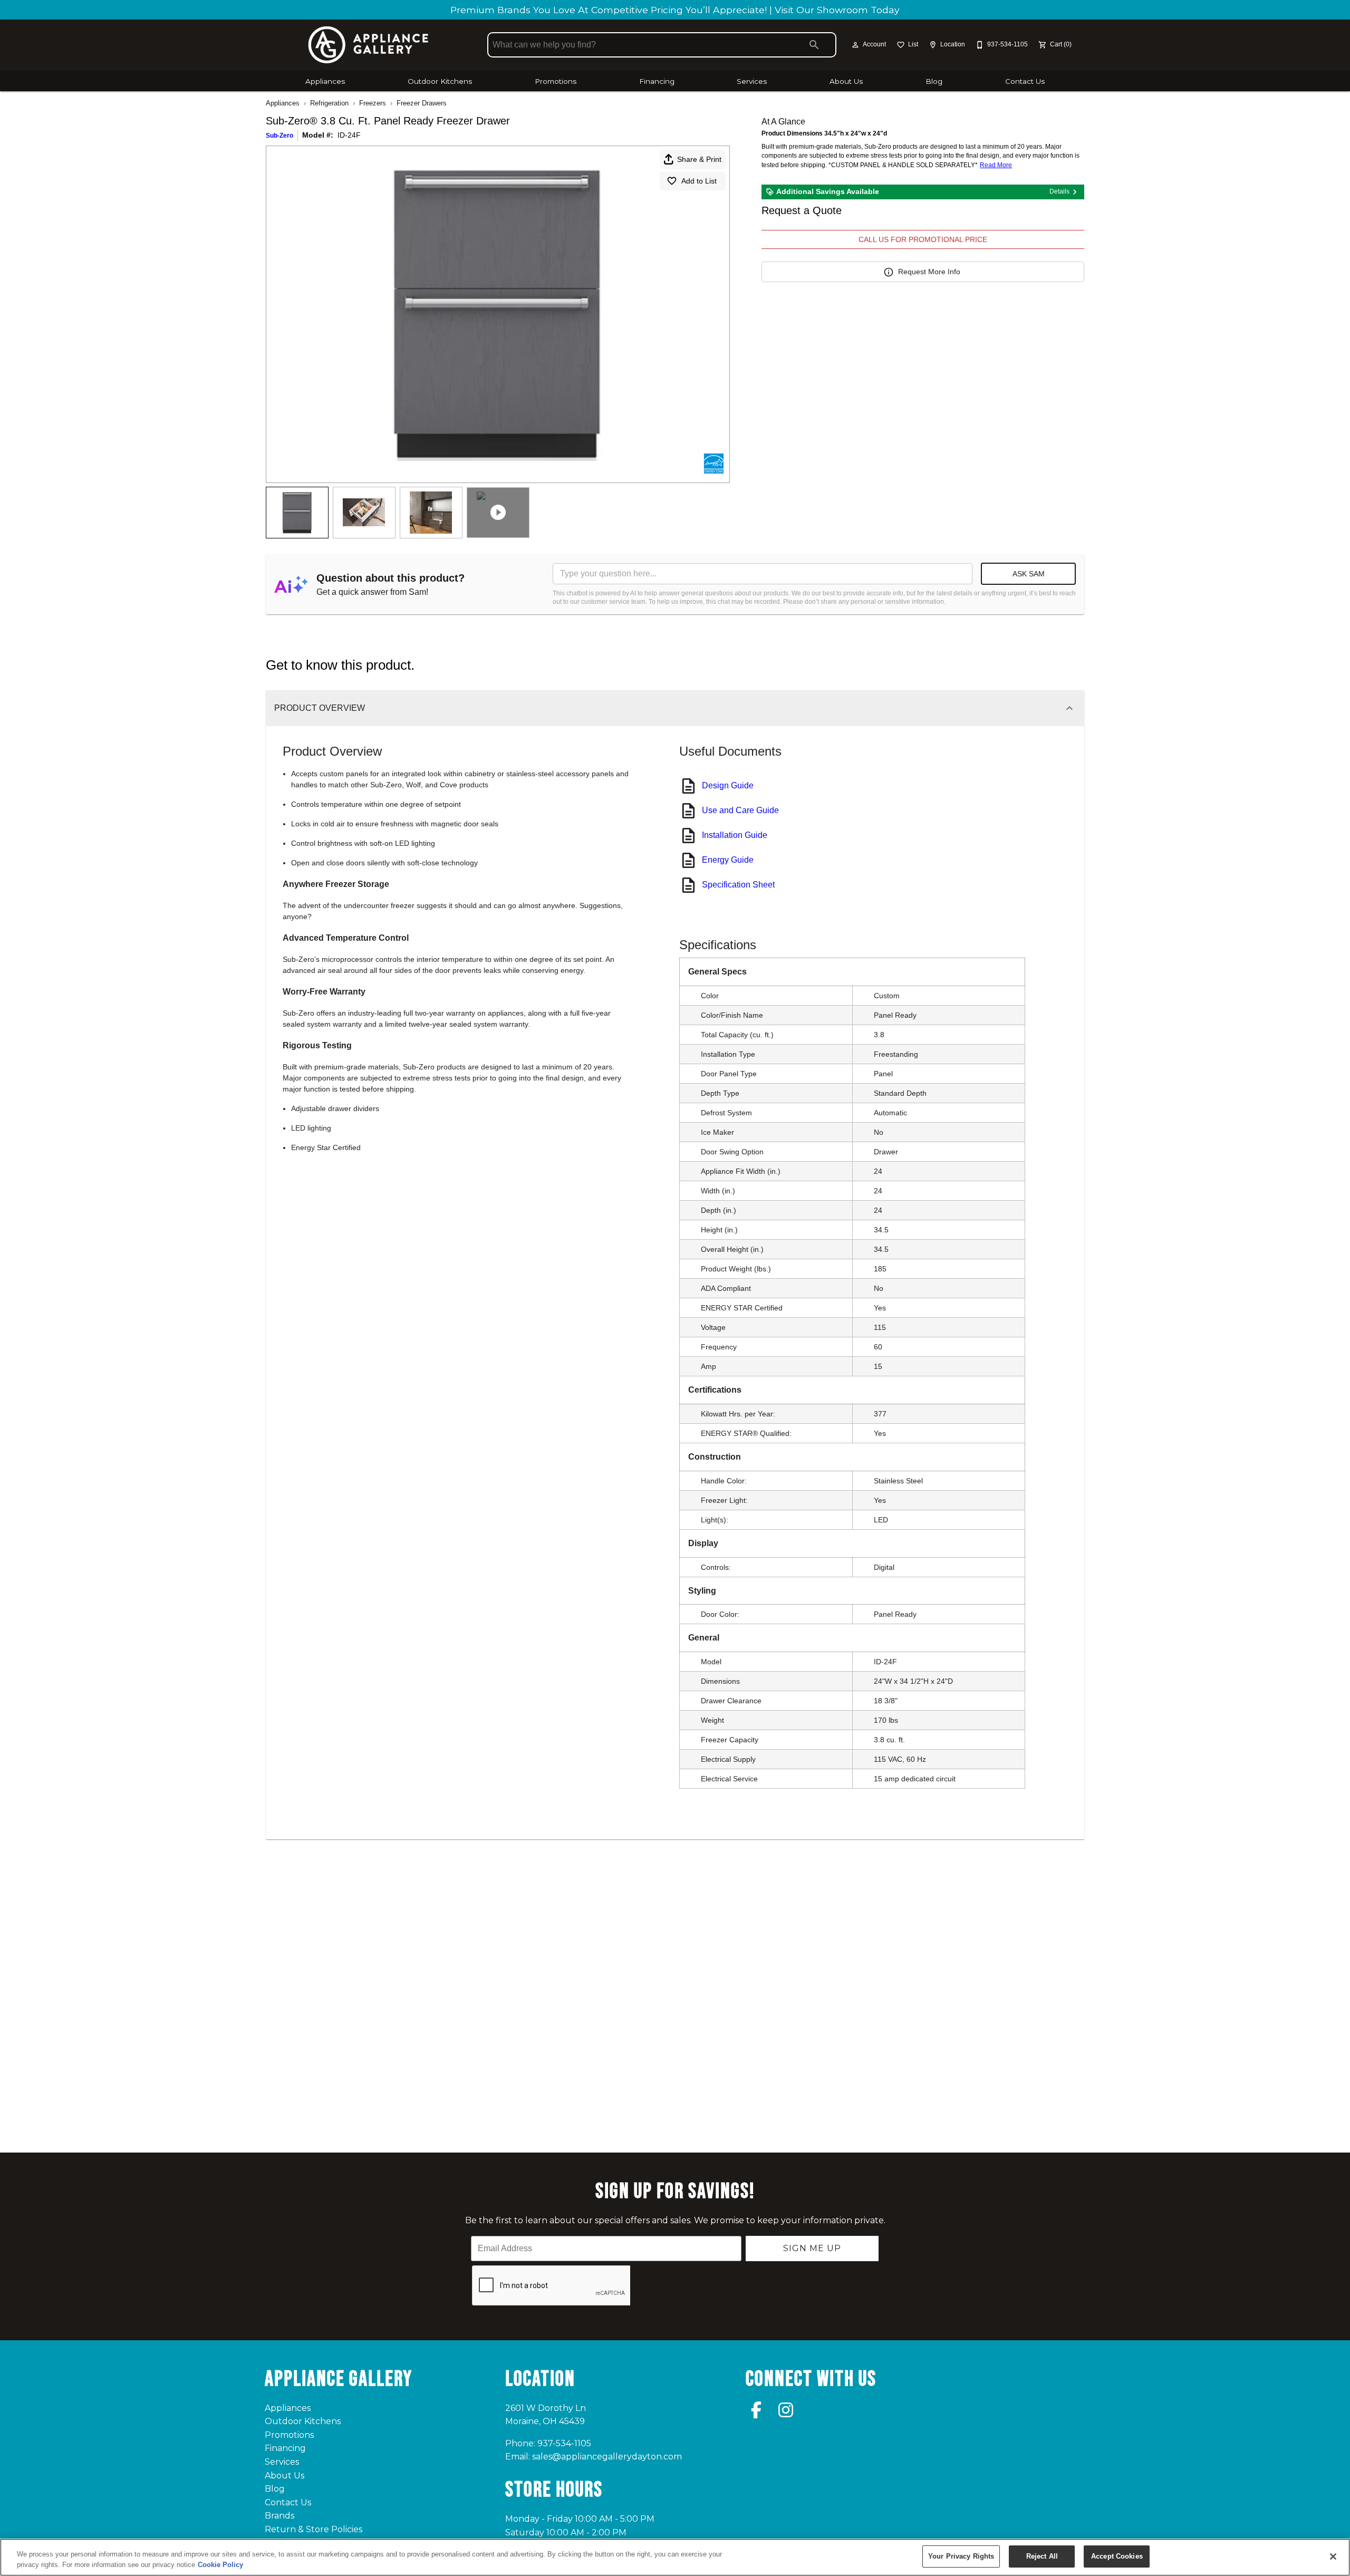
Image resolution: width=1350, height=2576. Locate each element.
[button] (855, 45)
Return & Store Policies (314, 2529)
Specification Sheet (738, 885)
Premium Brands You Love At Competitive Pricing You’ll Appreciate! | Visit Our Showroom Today (675, 10)
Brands (279, 2516)
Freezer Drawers (422, 103)
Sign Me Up (812, 2248)
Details (1059, 191)
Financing (657, 81)
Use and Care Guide (740, 810)
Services (752, 81)
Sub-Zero (279, 136)
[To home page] (368, 45)
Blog (934, 81)
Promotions (556, 81)
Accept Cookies (1117, 2556)
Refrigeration (329, 103)
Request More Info (929, 272)
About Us (846, 81)
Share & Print (699, 159)
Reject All (1042, 2556)
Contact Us (1025, 81)
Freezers (373, 103)
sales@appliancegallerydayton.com (607, 2457)
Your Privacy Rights (961, 2556)
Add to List (699, 181)
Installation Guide (735, 835)
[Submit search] (814, 45)
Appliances (325, 81)
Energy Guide (728, 860)
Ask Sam (1029, 574)
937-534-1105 (564, 2443)
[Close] (1333, 2556)
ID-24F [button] (349, 135)
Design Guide (728, 785)
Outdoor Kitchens (440, 81)
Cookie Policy (220, 2565)
